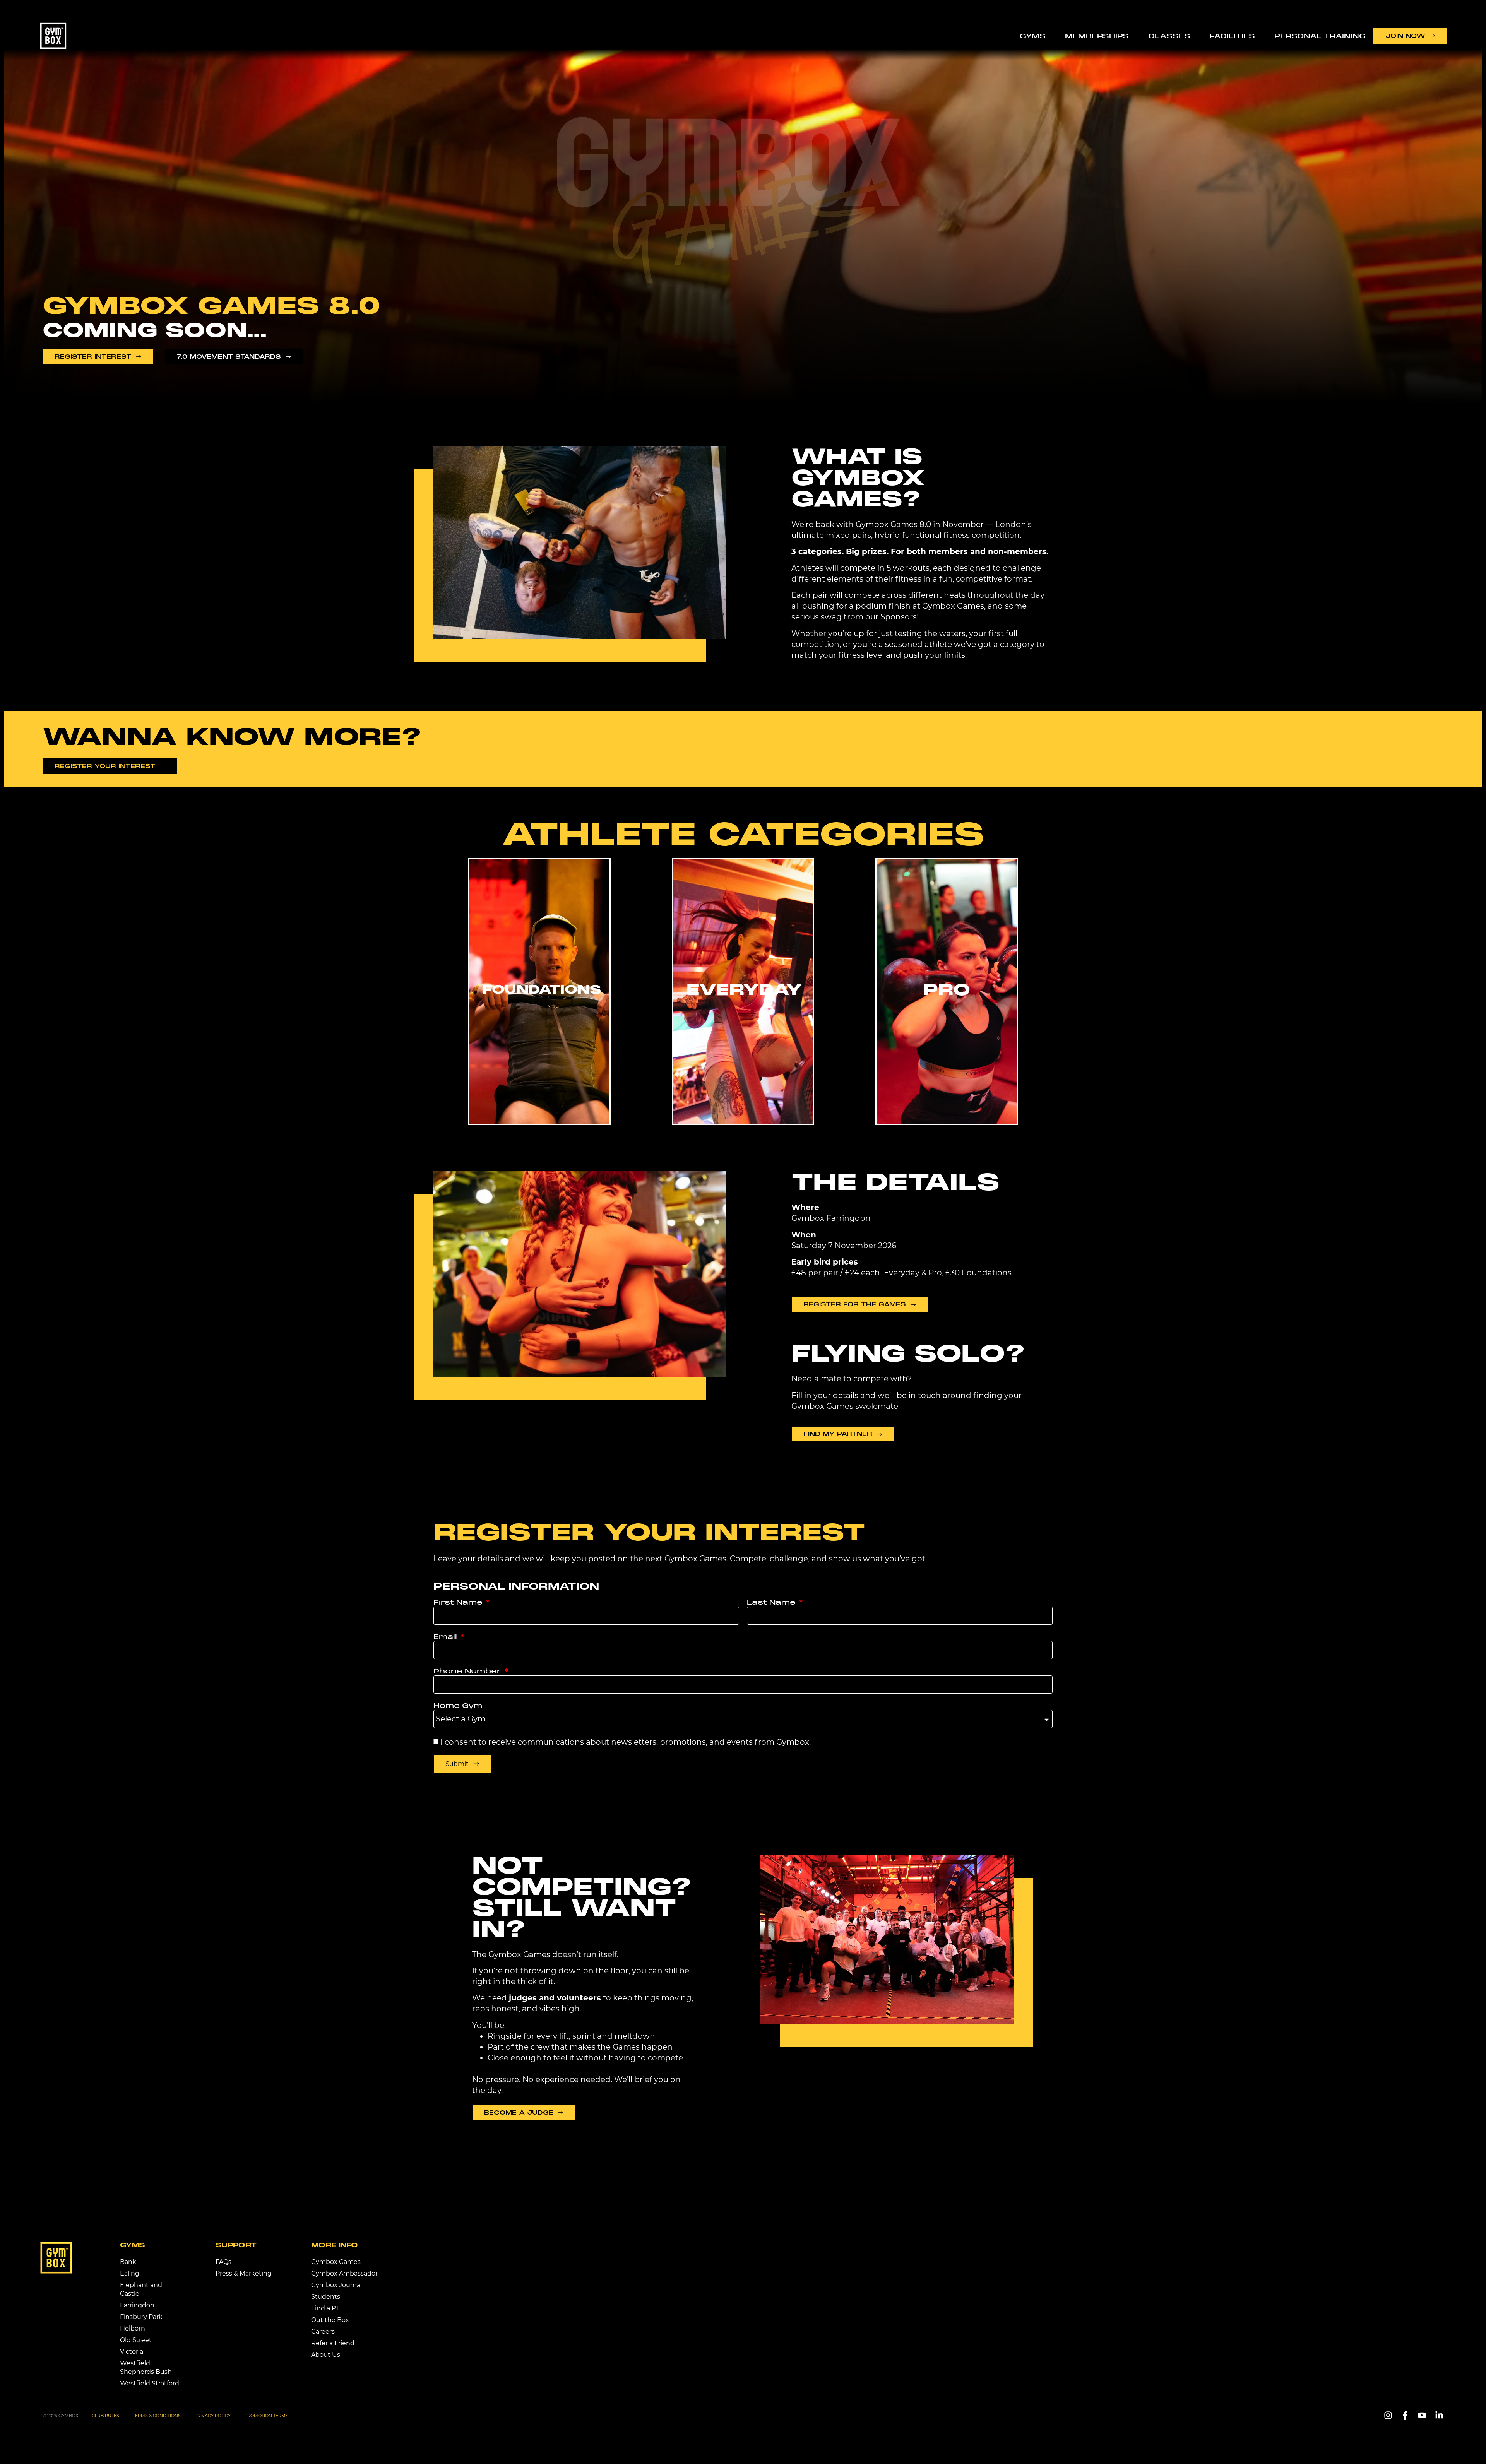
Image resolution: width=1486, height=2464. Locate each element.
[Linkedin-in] (1439, 2415)
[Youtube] (1422, 2415)
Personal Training (1320, 36)
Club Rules (105, 2416)
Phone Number (468, 1671)
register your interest (649, 1532)
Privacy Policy (212, 2416)
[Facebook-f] (1405, 2415)
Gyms (1033, 36)
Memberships (1097, 36)
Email (446, 1637)
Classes (1169, 36)
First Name (459, 1602)
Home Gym (458, 1706)
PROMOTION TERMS (266, 2416)
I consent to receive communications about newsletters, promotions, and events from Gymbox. (626, 1742)
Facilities (1232, 36)
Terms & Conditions (157, 2416)
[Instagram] (1388, 2415)
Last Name (772, 1602)
